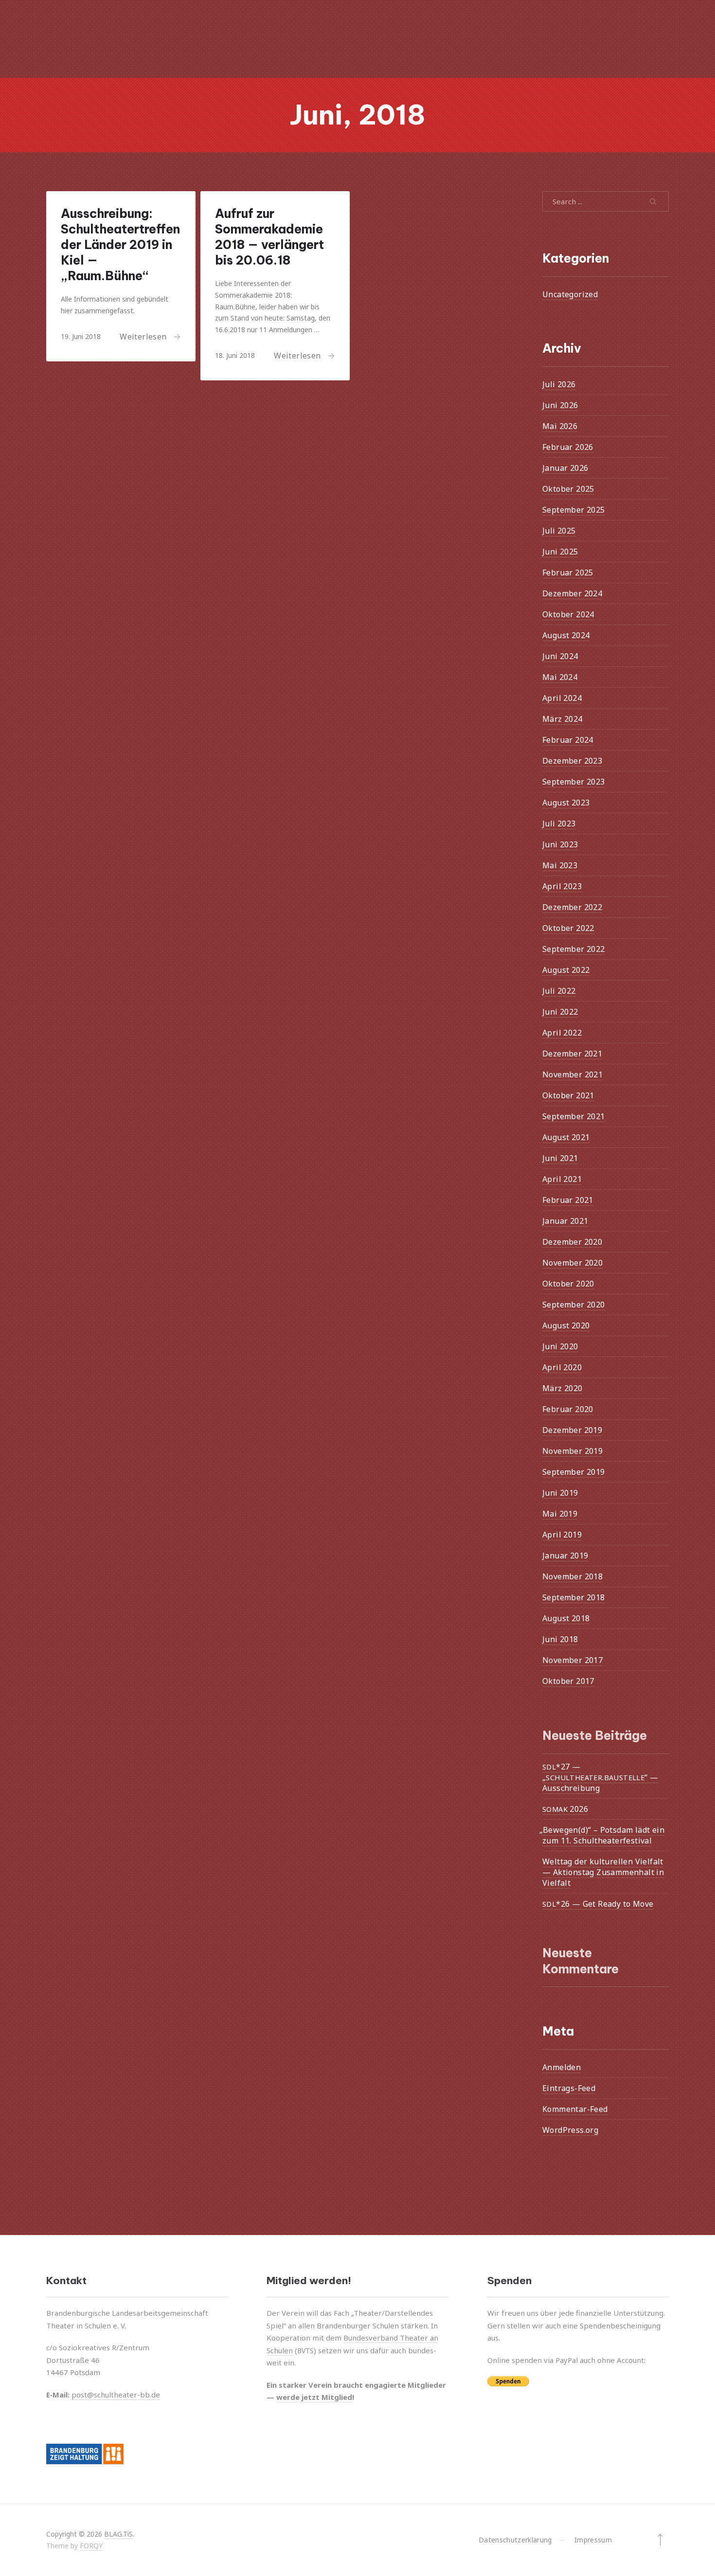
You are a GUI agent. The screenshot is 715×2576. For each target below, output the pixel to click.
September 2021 (574, 1116)
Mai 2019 (560, 1514)
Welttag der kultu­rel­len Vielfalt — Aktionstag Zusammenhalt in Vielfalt (603, 1872)
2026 (565, 1808)
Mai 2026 (560, 426)
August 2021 (566, 1137)
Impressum (593, 2540)
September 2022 (574, 949)
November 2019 (572, 1451)
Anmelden (562, 2067)
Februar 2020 (568, 1409)
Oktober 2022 (568, 928)
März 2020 (563, 1388)
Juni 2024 (560, 656)
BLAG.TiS (118, 2534)
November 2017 (572, 1660)
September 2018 (574, 1597)
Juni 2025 (560, 552)
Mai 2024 (560, 677)
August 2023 (566, 803)
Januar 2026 (565, 468)
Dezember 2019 (572, 1430)
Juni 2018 (560, 1639)
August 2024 (566, 635)
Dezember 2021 (572, 1054)
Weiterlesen (143, 336)
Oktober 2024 (568, 614)
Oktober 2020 (568, 1284)
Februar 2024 (568, 740)
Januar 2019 (565, 1556)
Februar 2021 (568, 1200)
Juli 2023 (559, 823)
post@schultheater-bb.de (116, 2395)
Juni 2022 (560, 1012)
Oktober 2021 (568, 1095)
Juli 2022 (559, 991)
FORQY (91, 2546)
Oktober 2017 (568, 1681)
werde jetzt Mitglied (314, 2397)
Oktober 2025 (568, 489)
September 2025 (574, 510)
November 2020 (572, 1263)
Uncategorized (570, 294)
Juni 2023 (560, 844)
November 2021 (572, 1074)
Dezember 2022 (572, 907)
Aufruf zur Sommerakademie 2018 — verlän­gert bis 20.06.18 (269, 237)
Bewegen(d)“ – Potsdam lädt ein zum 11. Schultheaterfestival (603, 1835)
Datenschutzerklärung (515, 2540)
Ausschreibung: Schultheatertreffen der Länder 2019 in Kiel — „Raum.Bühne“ (120, 245)
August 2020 (566, 1325)
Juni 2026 (560, 405)
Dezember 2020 (572, 1242)
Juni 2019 (560, 1493)
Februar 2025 (568, 572)
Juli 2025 (559, 531)
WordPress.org (570, 2130)
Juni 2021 (560, 1158)
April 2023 (562, 886)
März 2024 (563, 719)
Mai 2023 (560, 865)
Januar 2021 (565, 1221)
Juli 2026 (559, 384)
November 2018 (572, 1576)
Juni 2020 (560, 1346)
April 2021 (562, 1179)
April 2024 (562, 698)
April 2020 (562, 1367)
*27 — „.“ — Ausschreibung (600, 1777)
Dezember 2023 (572, 761)
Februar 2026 (568, 447)
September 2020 (574, 1305)
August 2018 (566, 1618)
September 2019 (574, 1472)
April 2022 (562, 1033)
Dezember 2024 (572, 593)
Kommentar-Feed (575, 2109)
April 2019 (562, 1535)
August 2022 (566, 970)
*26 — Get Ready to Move (598, 1903)
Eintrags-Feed (569, 2088)
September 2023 (574, 782)
